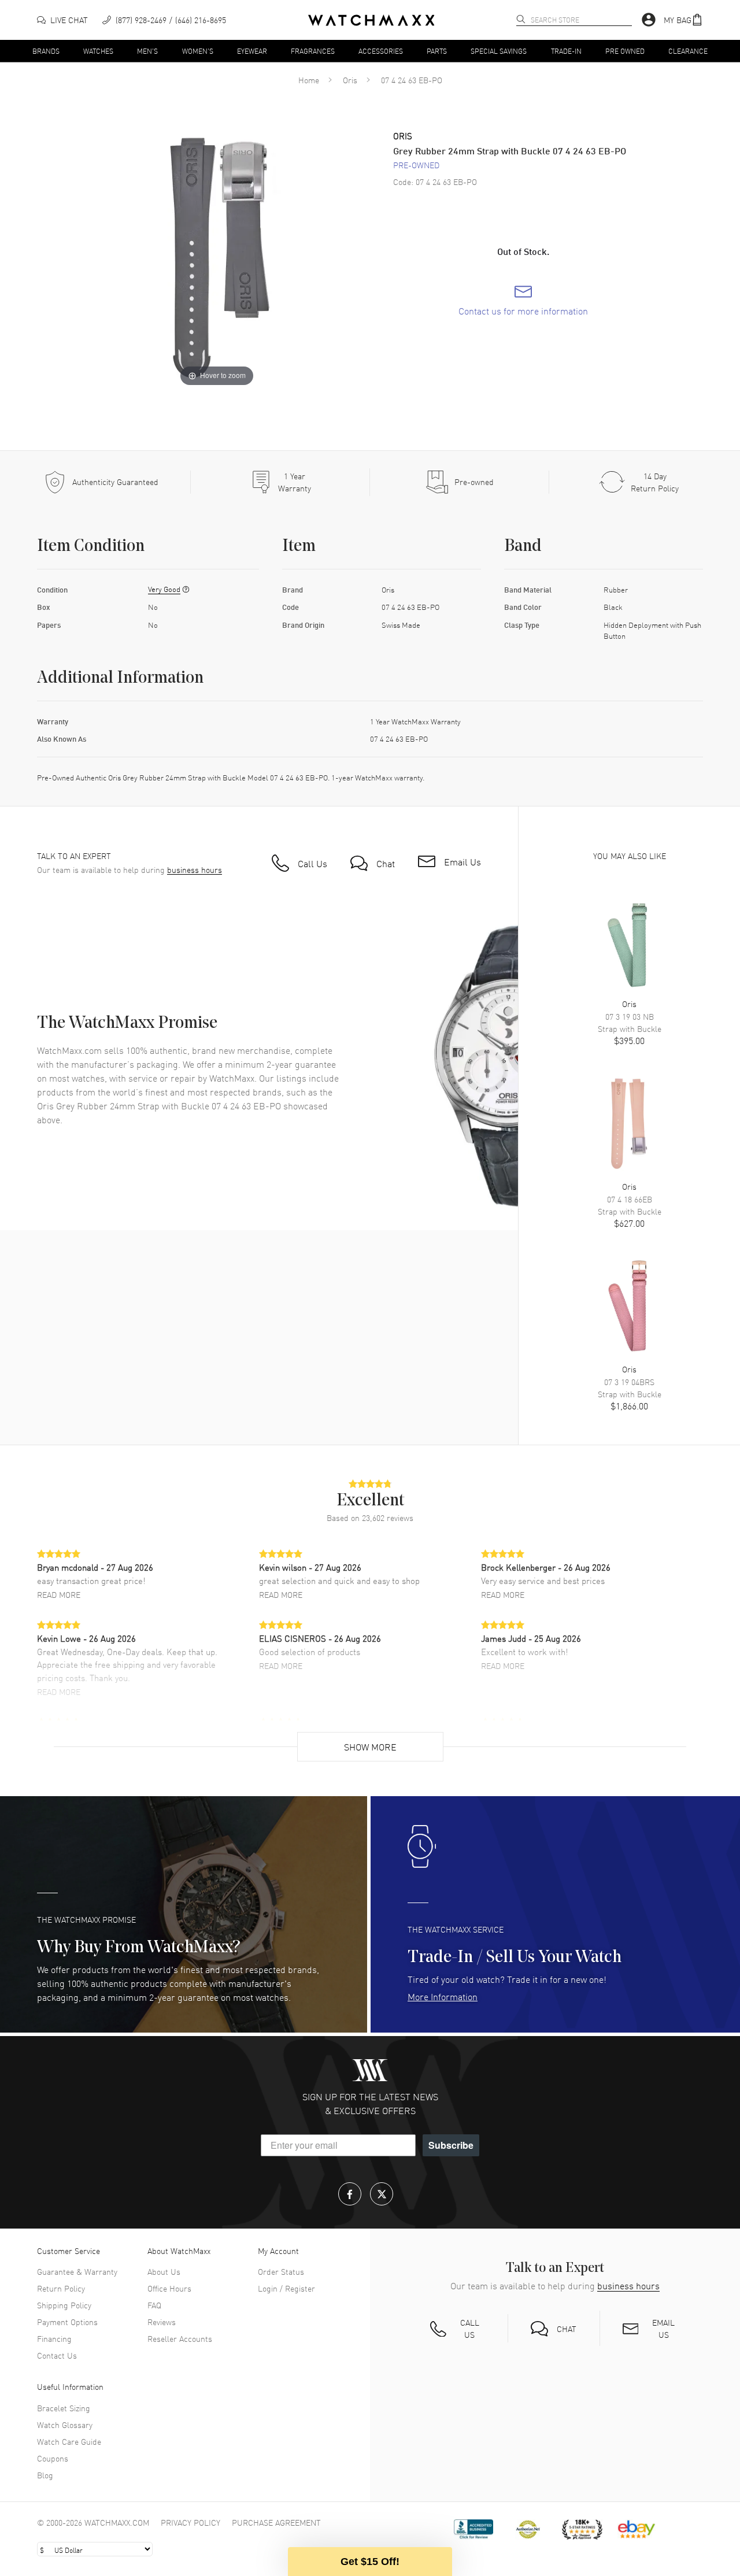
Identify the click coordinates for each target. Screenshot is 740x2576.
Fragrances (313, 50)
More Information (443, 1996)
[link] (523, 301)
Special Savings (499, 50)
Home (309, 80)
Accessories (381, 50)
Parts (437, 50)
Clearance (688, 50)
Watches (98, 50)
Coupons (53, 2458)
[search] (521, 19)
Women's (198, 50)
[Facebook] (350, 2194)
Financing (54, 2338)
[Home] (371, 20)
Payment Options (67, 2322)
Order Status (281, 2271)
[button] (683, 20)
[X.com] (382, 2194)
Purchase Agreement (276, 2522)
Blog (45, 2475)
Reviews (162, 2322)
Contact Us (57, 2355)
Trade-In (566, 50)
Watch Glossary (65, 2425)
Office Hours (169, 2288)
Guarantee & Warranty (77, 2271)
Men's (147, 50)
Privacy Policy (190, 2522)
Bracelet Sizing (64, 2408)
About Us (164, 2271)
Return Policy (61, 2288)
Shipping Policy (64, 2305)
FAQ (154, 2305)
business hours (195, 870)
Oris (350, 80)
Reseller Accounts (180, 2338)
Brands (46, 50)
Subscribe (451, 2145)
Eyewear (252, 50)
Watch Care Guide (69, 2441)
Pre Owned (625, 50)
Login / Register (286, 2288)
